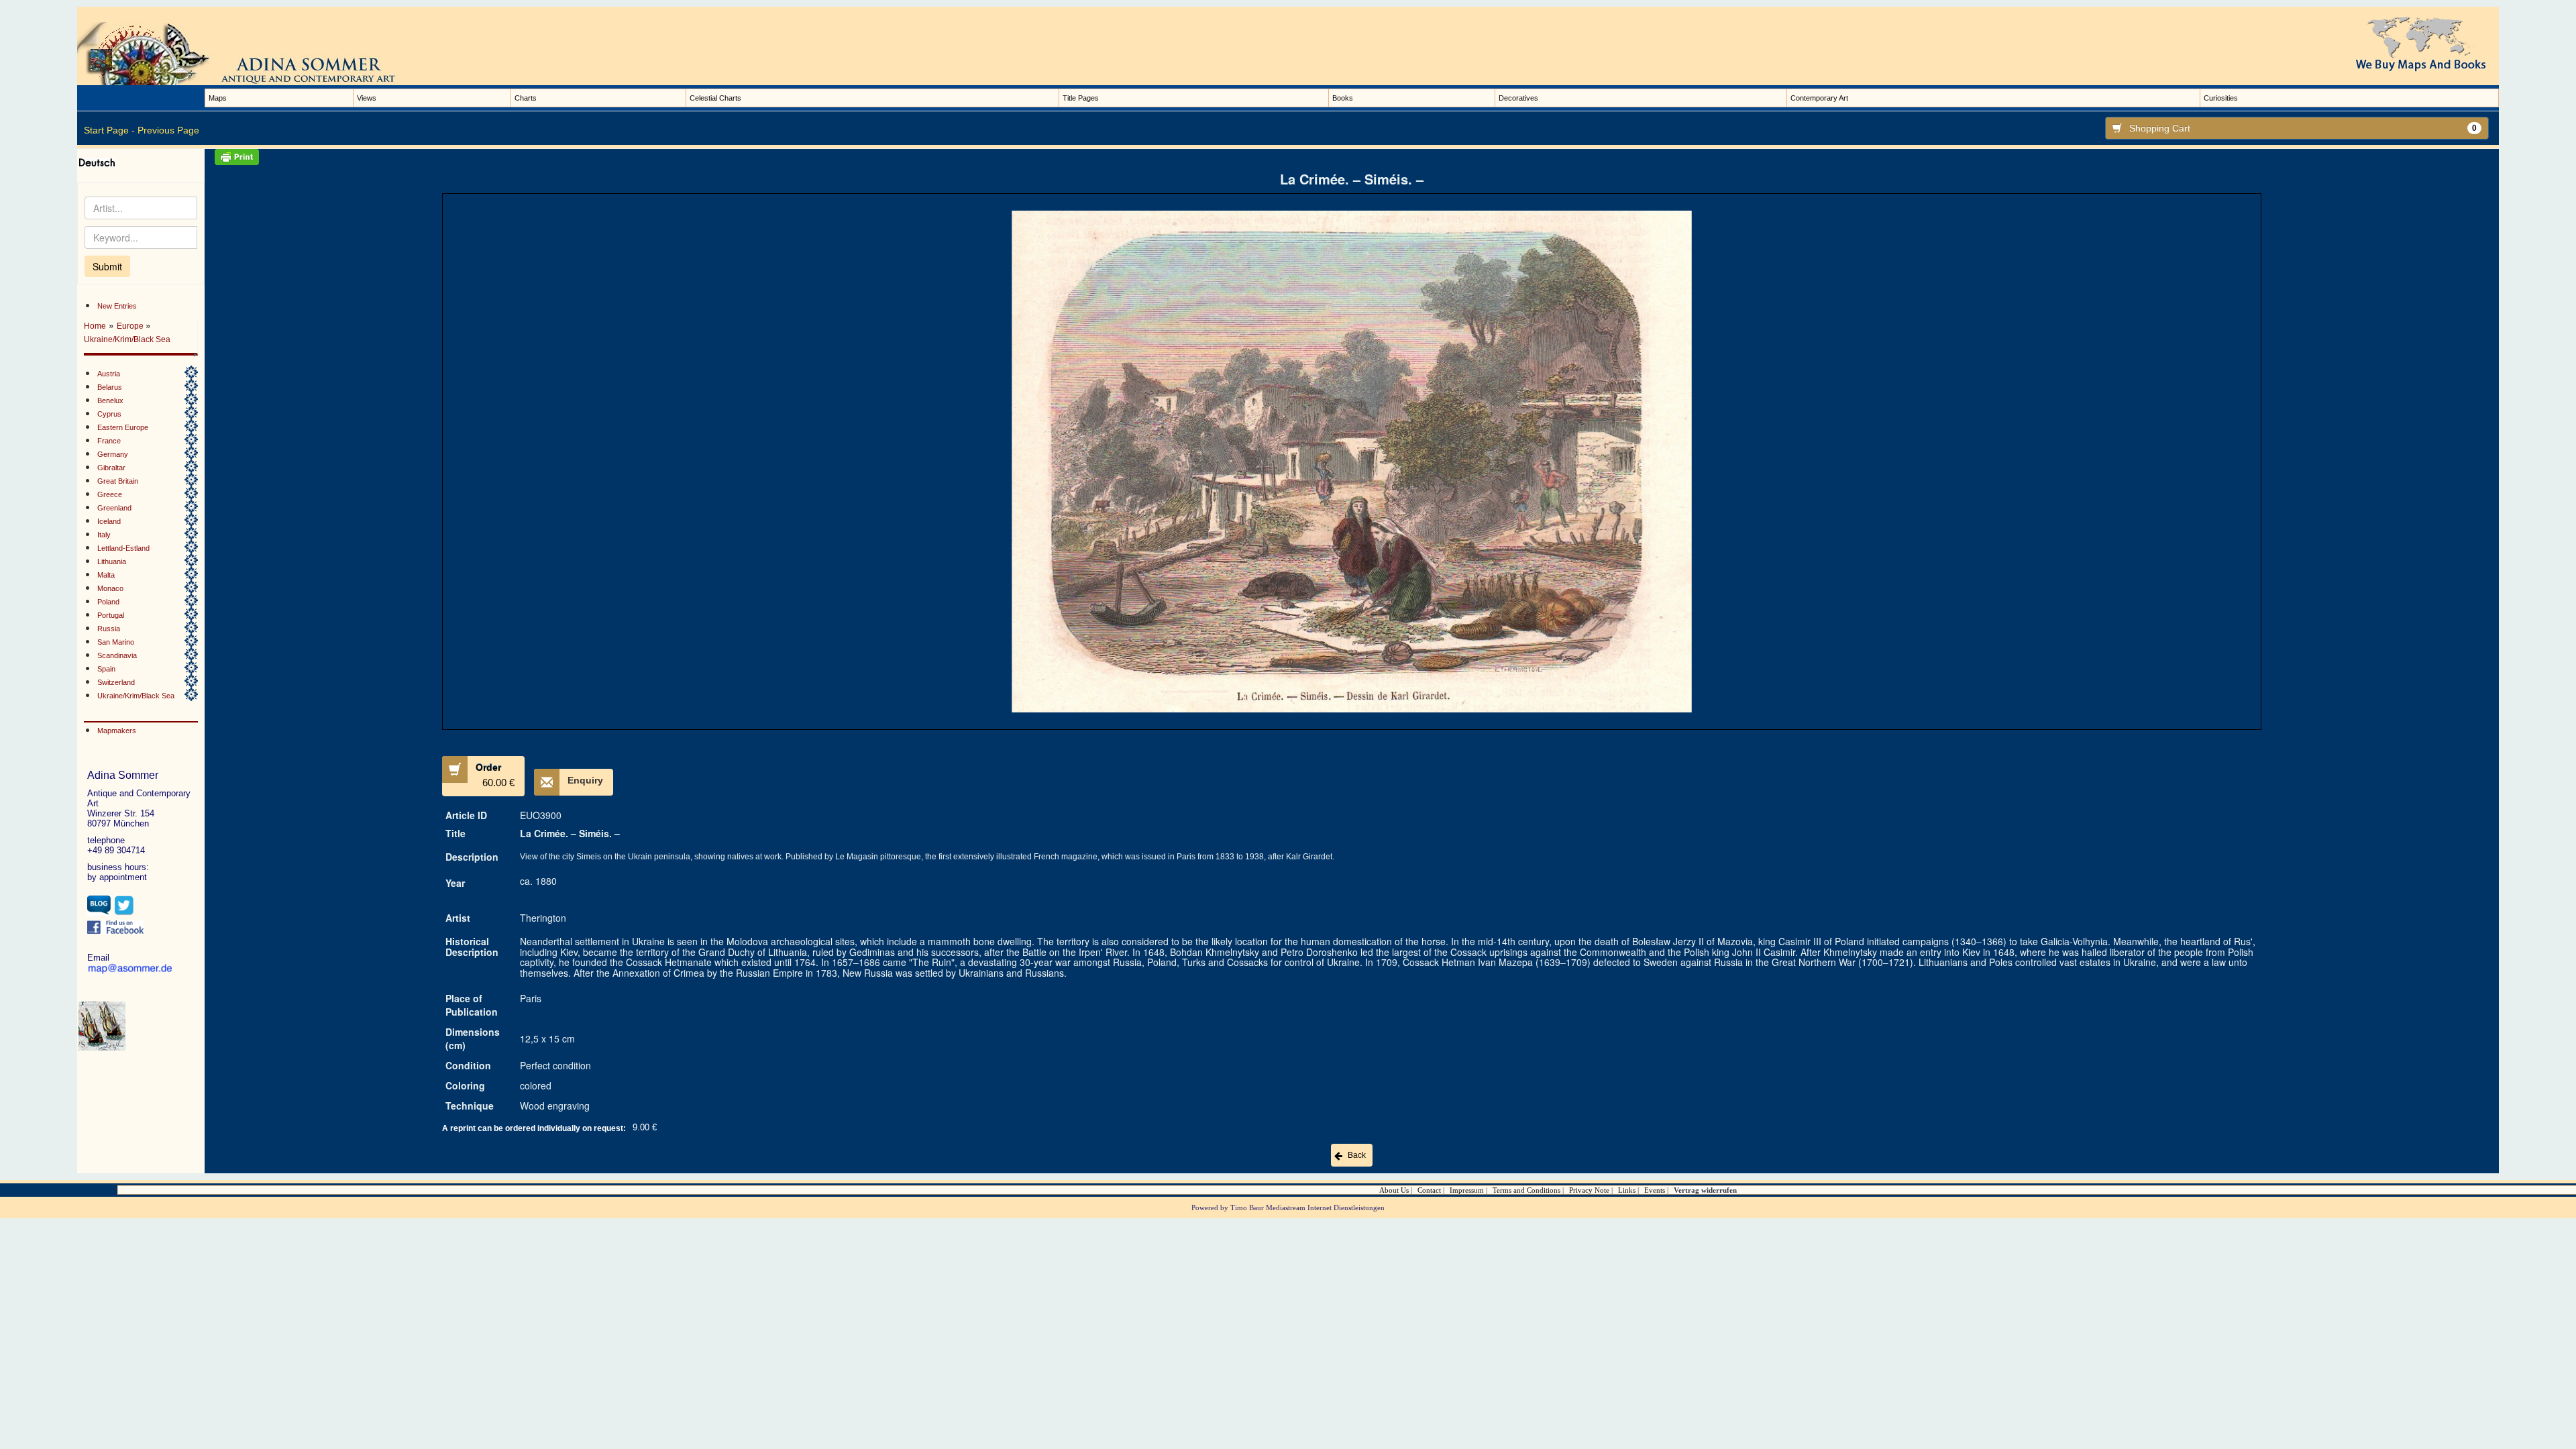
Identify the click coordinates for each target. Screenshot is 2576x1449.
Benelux (110, 400)
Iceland (109, 521)
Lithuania (112, 561)
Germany (113, 454)
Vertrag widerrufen (1705, 1190)
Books (1343, 98)
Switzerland (116, 682)
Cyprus (109, 414)
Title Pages (1081, 98)
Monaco (110, 588)
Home (95, 326)
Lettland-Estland (123, 548)
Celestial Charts (715, 98)
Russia (109, 629)
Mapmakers (117, 731)
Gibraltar (111, 468)
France (109, 441)
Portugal (111, 615)
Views (367, 98)
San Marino (116, 642)
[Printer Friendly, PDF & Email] (1352, 157)
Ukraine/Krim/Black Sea (127, 339)
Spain (106, 669)
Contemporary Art (1819, 98)
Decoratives (1518, 98)
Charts (526, 98)
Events (1655, 1190)
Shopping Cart (2303, 128)
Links (1627, 1190)
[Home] (252, 53)
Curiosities (2221, 98)
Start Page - (109, 130)
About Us (1394, 1190)
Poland (108, 602)
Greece (110, 494)
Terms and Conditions (1526, 1190)
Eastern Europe (123, 427)
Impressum (1467, 1190)
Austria (109, 374)
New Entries (117, 306)
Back (1357, 1155)
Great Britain (118, 481)
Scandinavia (117, 655)
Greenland (114, 508)
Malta (106, 575)
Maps (218, 98)
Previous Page (168, 130)
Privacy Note (1589, 1190)
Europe (131, 326)
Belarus (110, 387)
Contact (1429, 1190)
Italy (104, 535)
